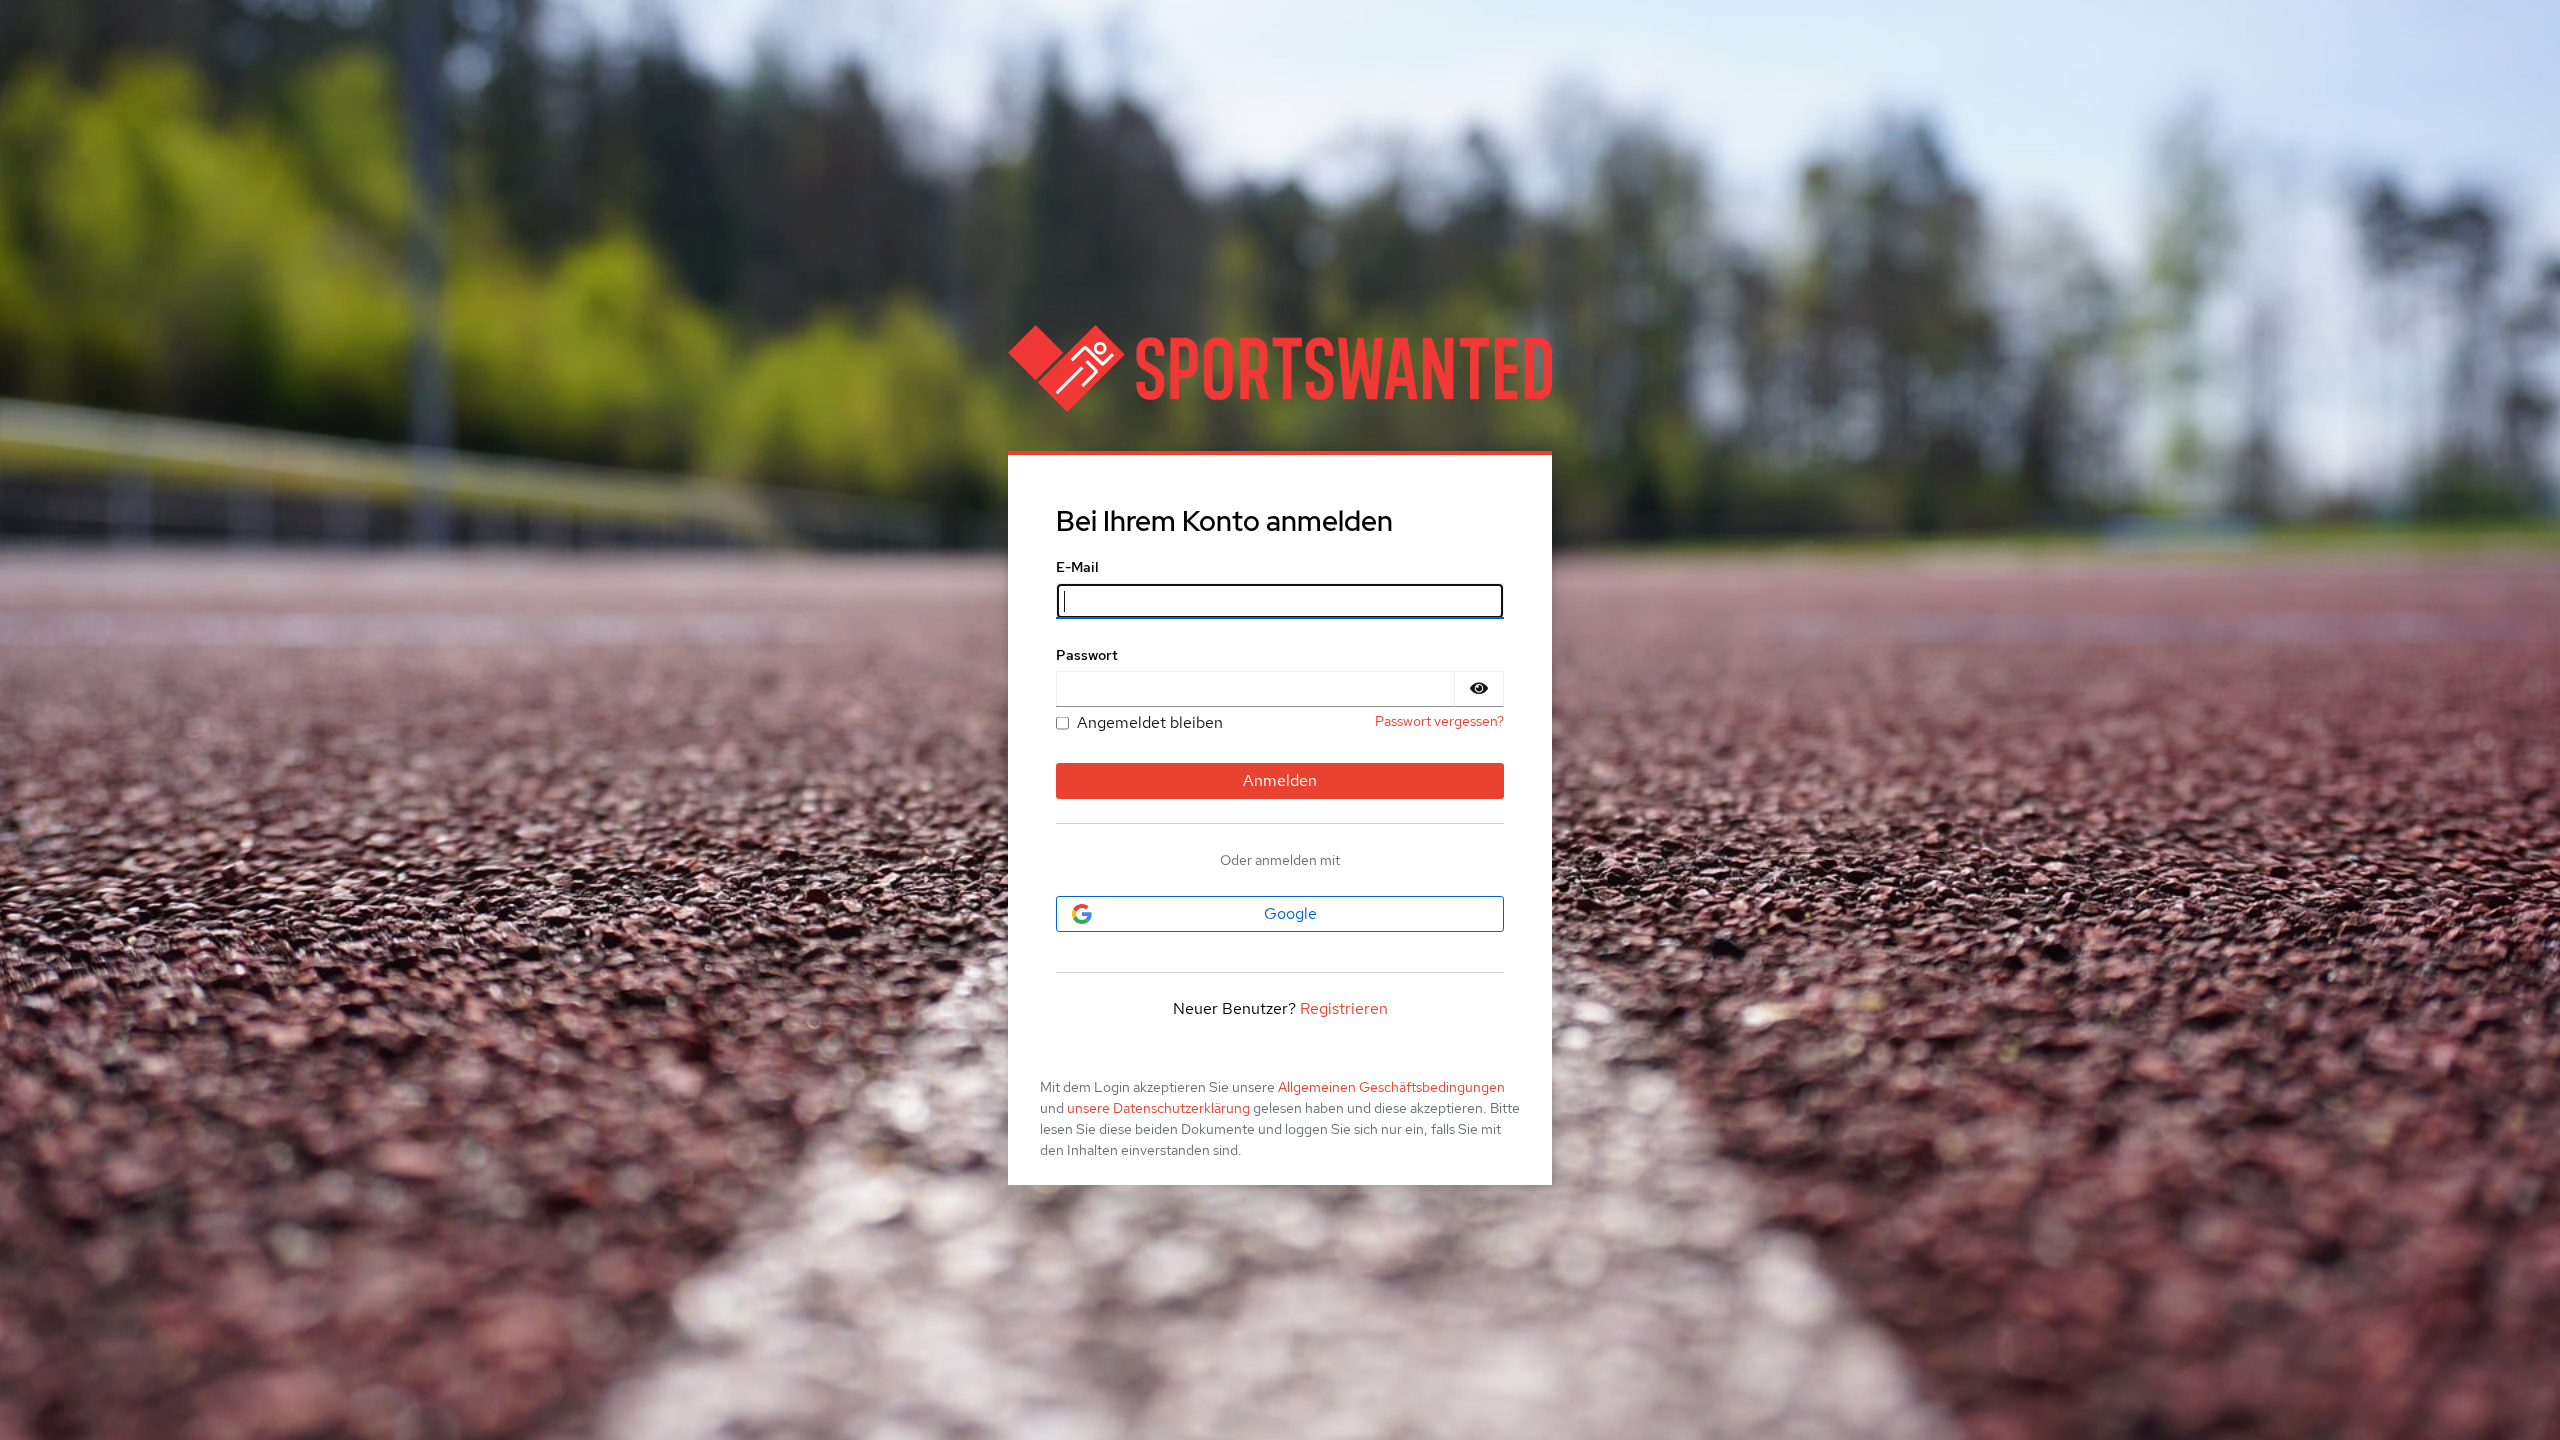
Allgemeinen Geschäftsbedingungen (1391, 1087)
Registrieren (1344, 1008)
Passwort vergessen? (1439, 721)
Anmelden (1280, 780)
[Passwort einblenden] (1479, 689)
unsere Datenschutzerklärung (1158, 1108)
